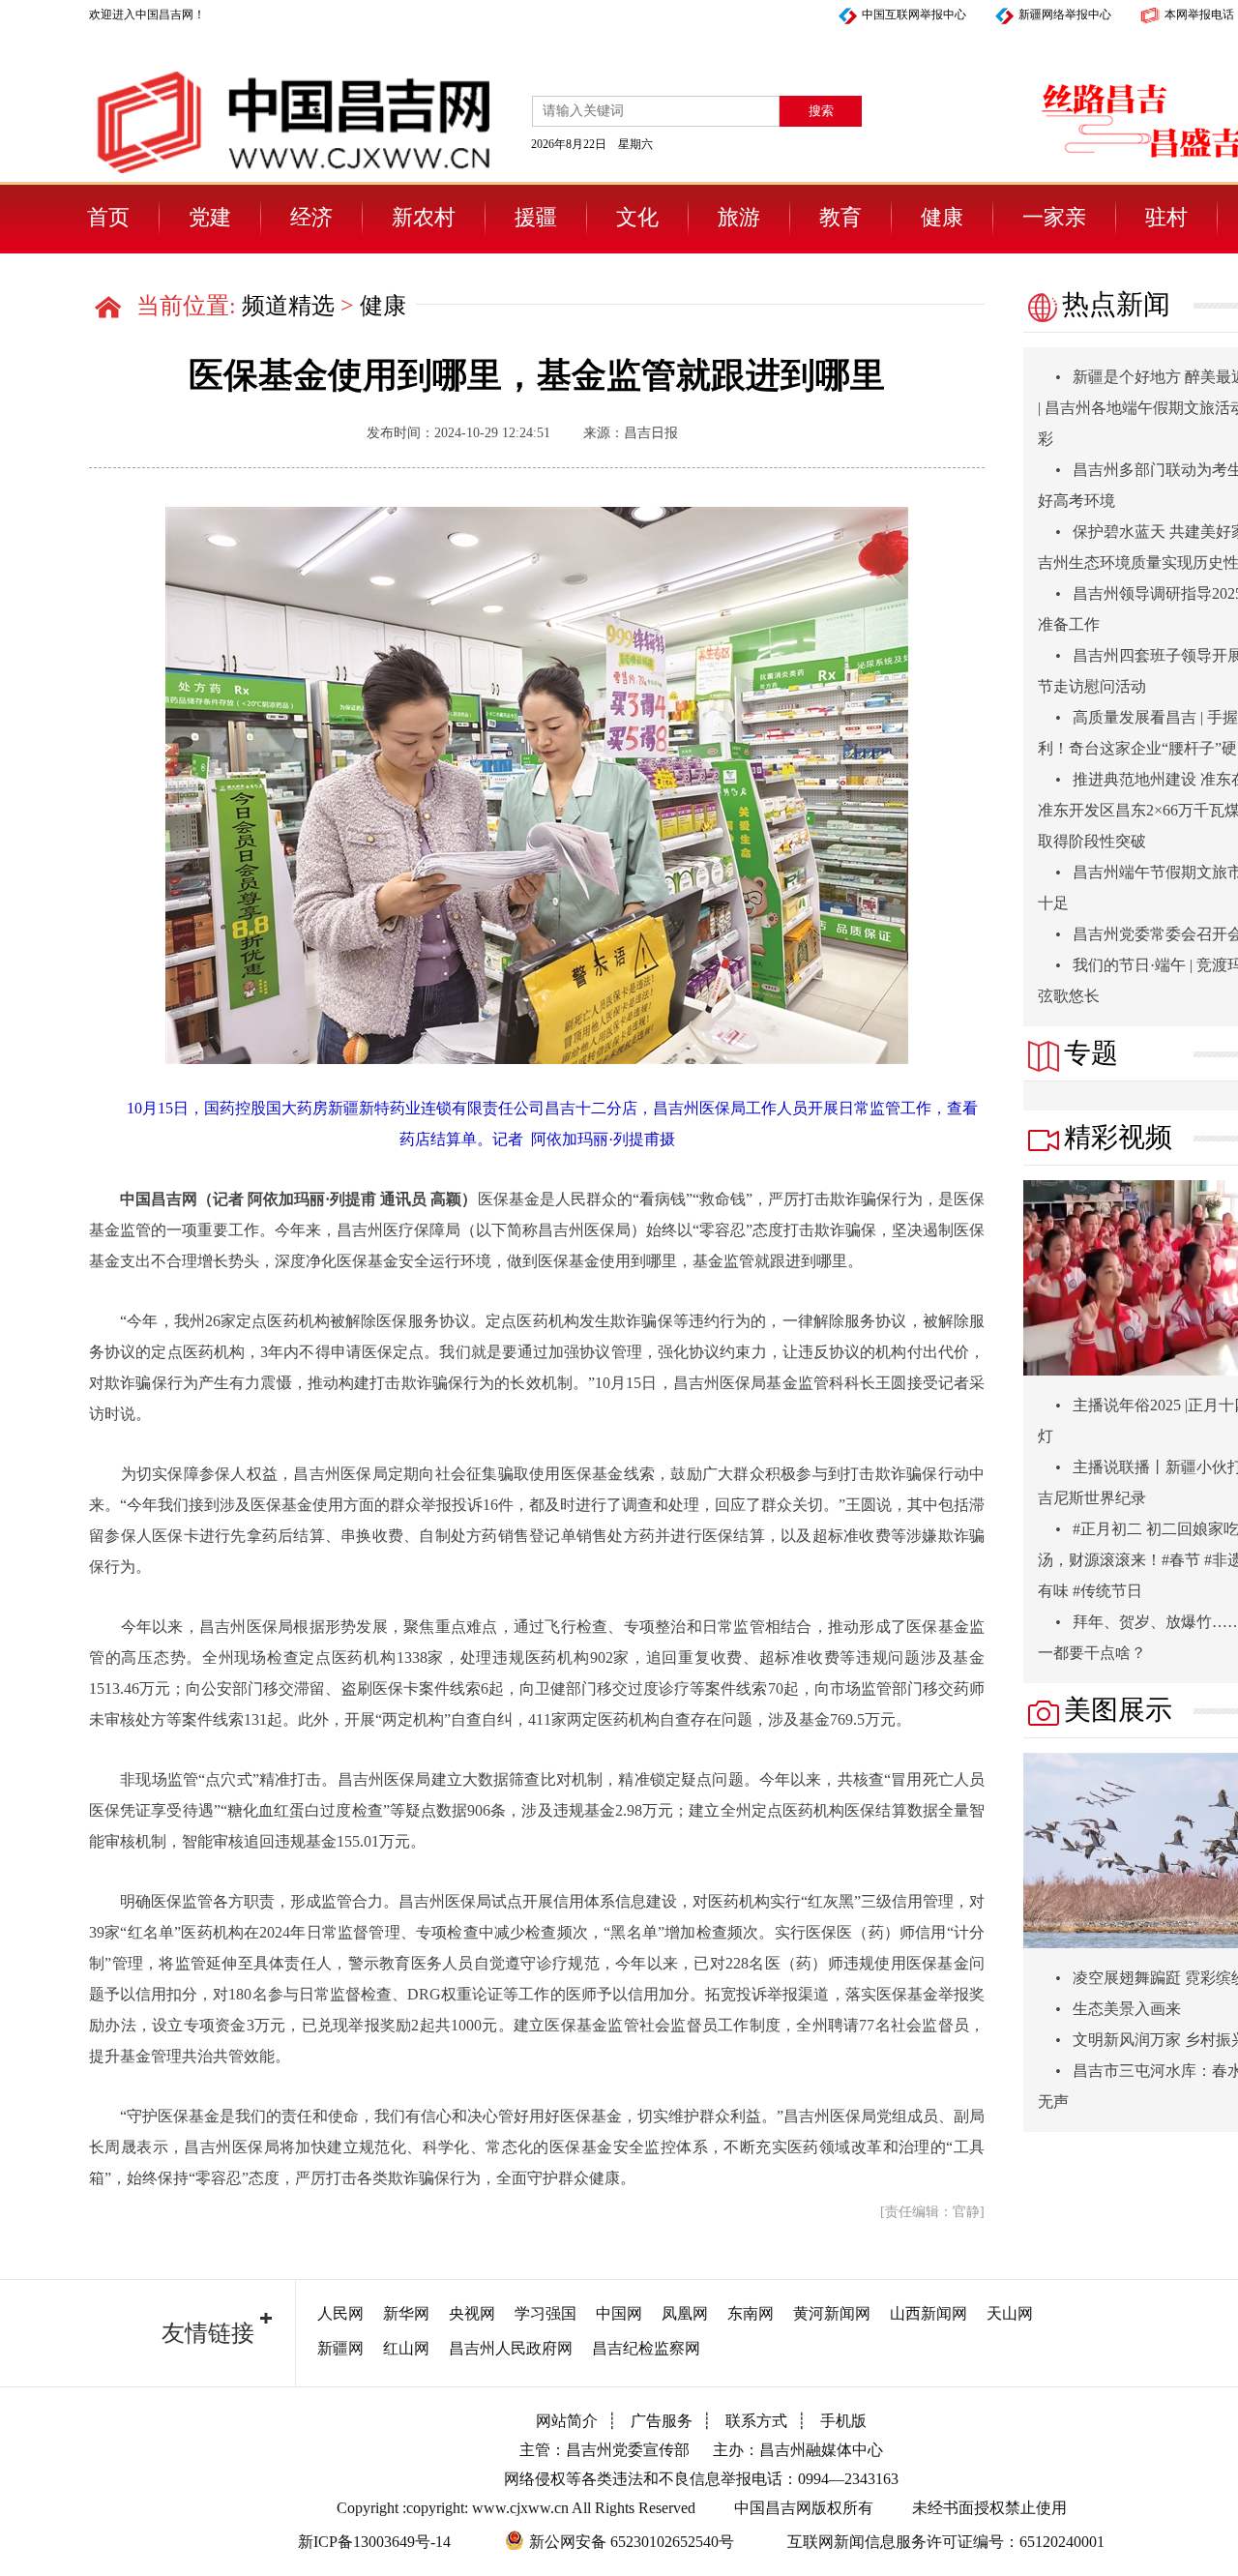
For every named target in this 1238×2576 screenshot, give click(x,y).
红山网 (406, 2348)
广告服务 (662, 2421)
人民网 (340, 2313)
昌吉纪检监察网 (646, 2348)
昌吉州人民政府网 (511, 2348)
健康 (942, 217)
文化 (637, 217)
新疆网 (340, 2348)
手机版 (843, 2421)
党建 (210, 217)
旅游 (739, 217)
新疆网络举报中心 (1065, 15)
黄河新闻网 (832, 2313)
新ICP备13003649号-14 (374, 2542)
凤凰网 (685, 2313)
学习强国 (545, 2313)
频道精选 (288, 306)
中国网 (619, 2313)
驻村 (1166, 217)
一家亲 (1054, 217)
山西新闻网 (928, 2313)
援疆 (536, 217)
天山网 (1010, 2313)
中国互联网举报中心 (914, 15)
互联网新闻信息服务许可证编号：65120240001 (946, 2542)
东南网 (751, 2313)
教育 (840, 217)
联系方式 (756, 2421)
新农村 (424, 217)
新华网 (406, 2313)
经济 (311, 217)
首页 (108, 217)
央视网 (472, 2313)
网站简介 (567, 2421)
